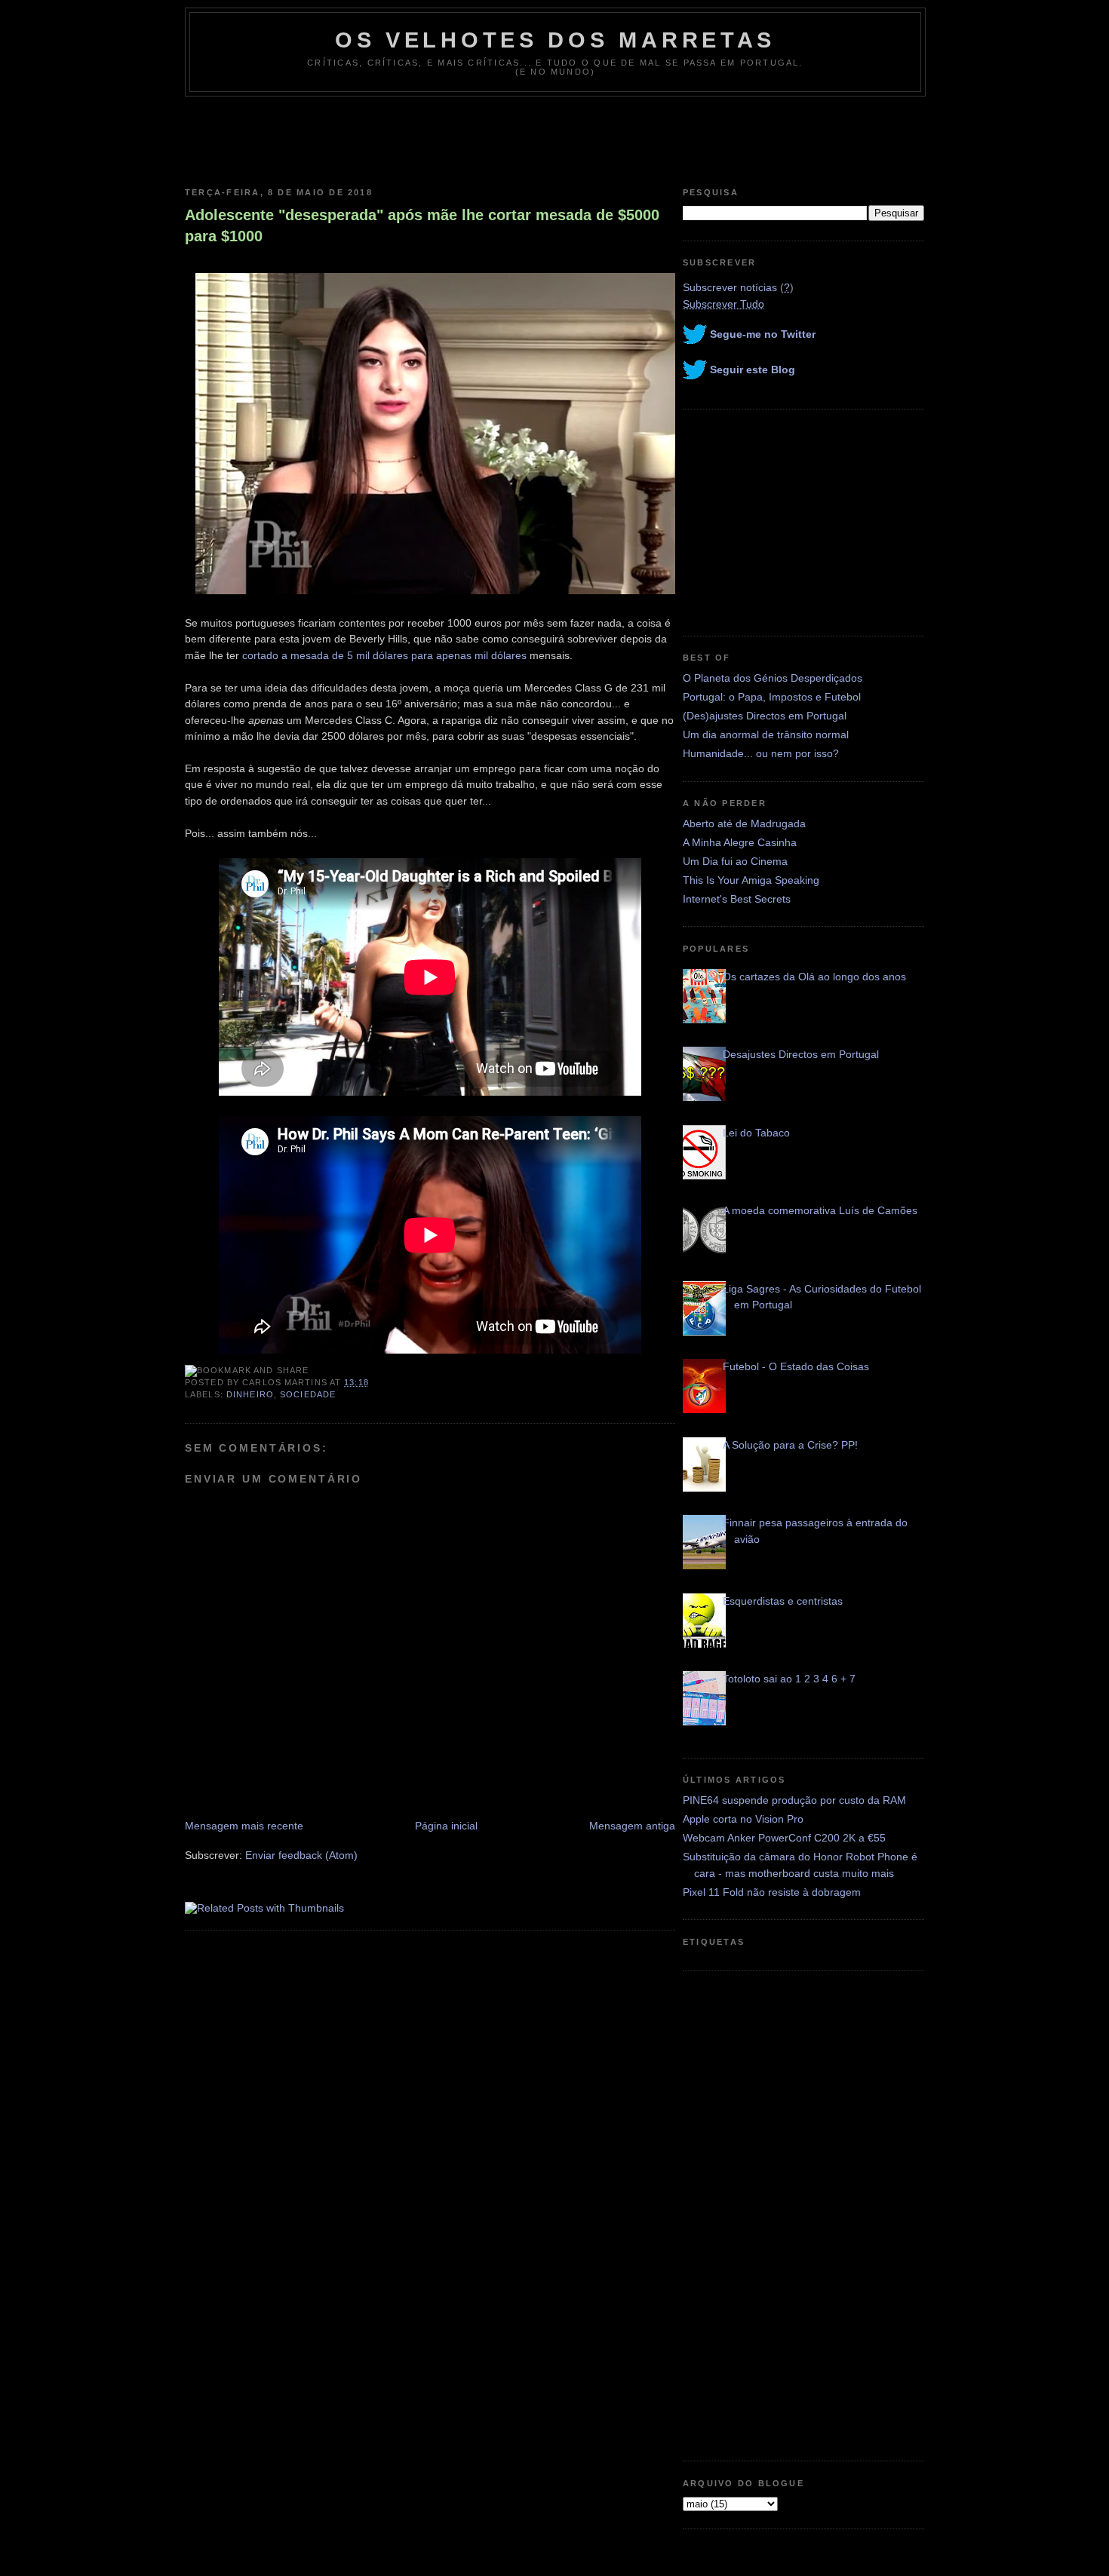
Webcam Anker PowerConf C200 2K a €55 (784, 1838)
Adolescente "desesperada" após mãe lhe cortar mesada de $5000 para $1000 (422, 225)
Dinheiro (250, 1394)
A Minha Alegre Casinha (740, 842)
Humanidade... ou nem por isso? (761, 753)
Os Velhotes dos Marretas (555, 40)
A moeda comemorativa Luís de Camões (820, 1210)
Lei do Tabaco (756, 1133)
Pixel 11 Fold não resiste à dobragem (772, 1892)
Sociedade (308, 1394)
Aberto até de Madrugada (744, 823)
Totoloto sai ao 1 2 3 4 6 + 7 (789, 1679)
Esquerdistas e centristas (783, 1601)
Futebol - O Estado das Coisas (796, 1366)
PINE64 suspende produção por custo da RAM (794, 1800)
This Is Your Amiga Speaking (751, 880)
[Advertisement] (554, 138)
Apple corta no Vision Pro (743, 1819)
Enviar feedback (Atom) (301, 1855)
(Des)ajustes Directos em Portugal (765, 716)
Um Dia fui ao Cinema (735, 861)
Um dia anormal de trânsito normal (766, 734)
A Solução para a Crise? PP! (790, 1445)
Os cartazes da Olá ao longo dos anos (814, 977)
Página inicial (446, 1826)
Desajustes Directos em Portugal (801, 1054)
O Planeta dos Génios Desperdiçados (773, 678)
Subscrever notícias (730, 287)
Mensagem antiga (632, 1826)
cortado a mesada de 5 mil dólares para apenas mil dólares (384, 655)
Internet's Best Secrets (737, 899)
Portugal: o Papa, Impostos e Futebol (772, 697)
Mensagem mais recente (244, 1826)
